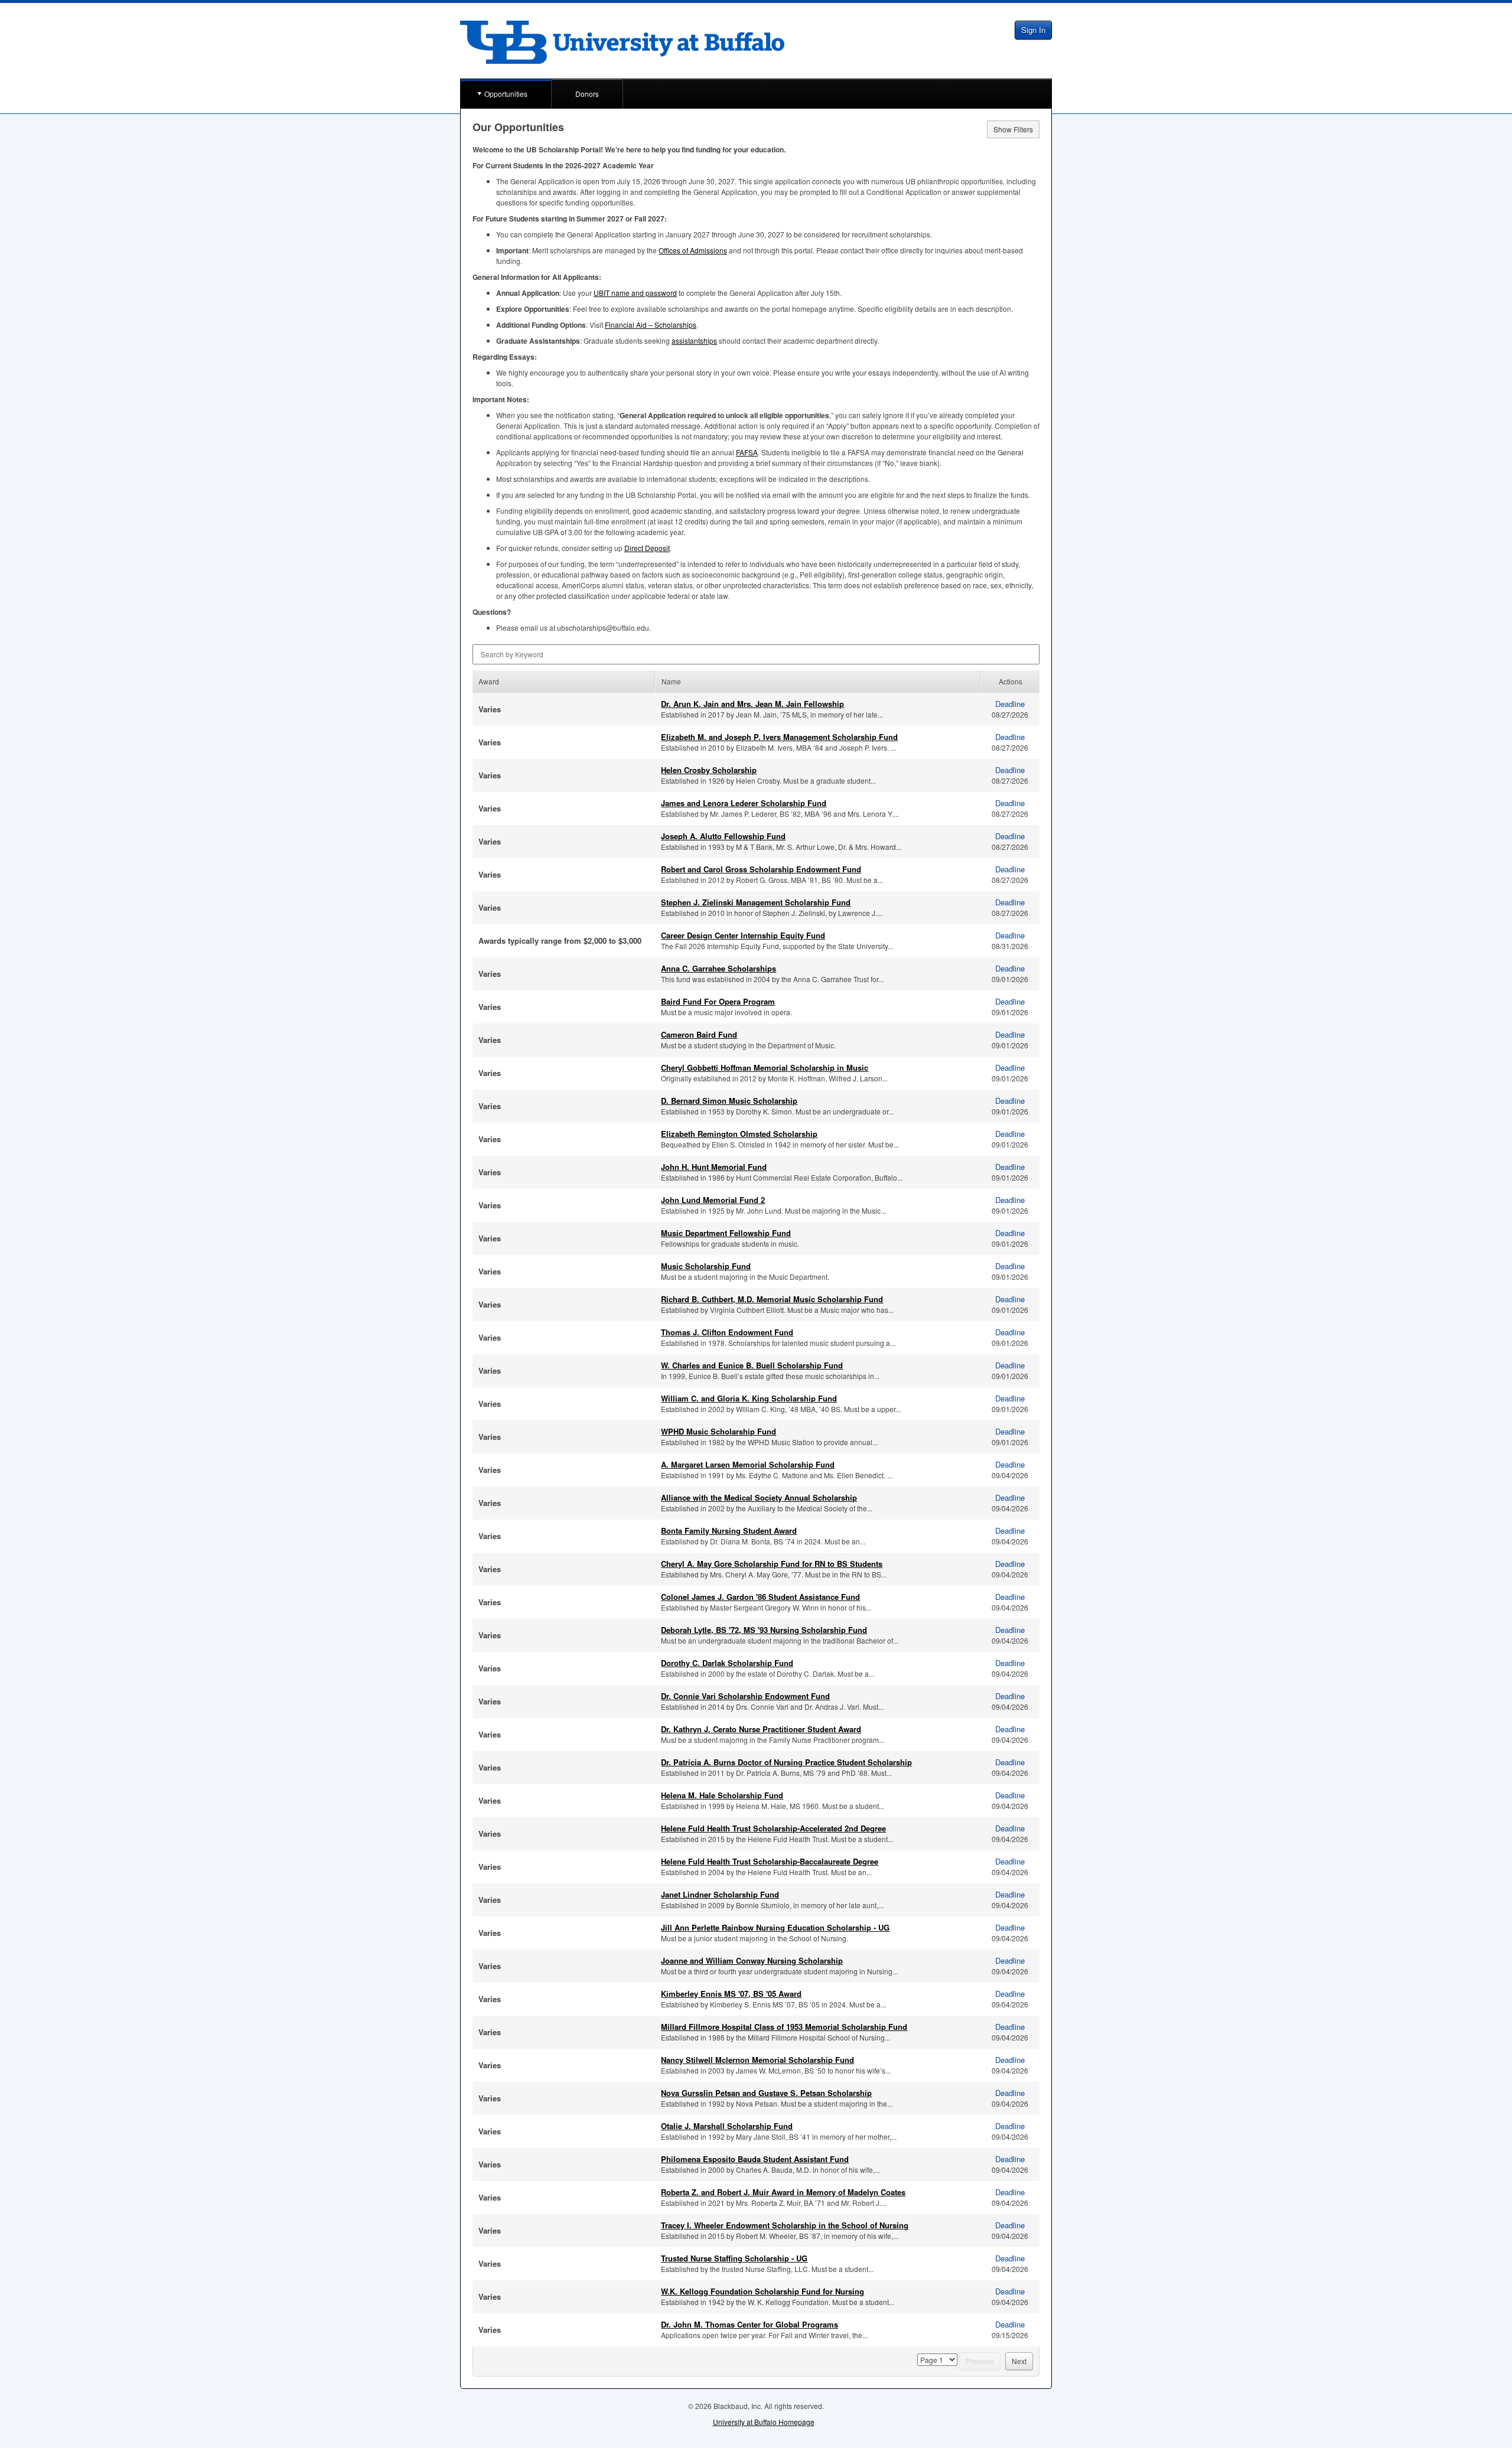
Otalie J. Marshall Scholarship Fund (727, 2126)
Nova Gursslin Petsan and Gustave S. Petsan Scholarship (766, 2093)
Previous (980, 2361)
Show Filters (1013, 129)
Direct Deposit (647, 548)
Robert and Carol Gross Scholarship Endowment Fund (761, 869)
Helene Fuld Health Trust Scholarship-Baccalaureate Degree (770, 1861)
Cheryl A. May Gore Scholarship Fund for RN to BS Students (772, 1564)
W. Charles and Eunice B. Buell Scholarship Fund (752, 1365)
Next (1019, 2361)
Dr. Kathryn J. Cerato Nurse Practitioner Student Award (761, 1729)
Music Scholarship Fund (706, 1266)
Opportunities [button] (506, 94)
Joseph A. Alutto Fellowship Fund (723, 836)
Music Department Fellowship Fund (726, 1233)
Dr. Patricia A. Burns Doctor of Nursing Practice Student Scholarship (786, 1762)
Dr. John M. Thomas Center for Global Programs (750, 2324)
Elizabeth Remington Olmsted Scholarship (739, 1134)
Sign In (1033, 30)
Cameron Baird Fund (699, 1034)
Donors (587, 94)
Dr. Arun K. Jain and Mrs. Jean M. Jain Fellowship (752, 704)
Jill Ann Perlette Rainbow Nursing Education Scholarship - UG (775, 1927)
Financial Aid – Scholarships (651, 325)
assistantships (694, 340)
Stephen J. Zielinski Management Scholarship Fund (756, 902)
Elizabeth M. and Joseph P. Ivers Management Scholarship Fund (779, 737)
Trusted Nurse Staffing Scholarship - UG (734, 2258)
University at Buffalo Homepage (764, 2422)
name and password (635, 293)
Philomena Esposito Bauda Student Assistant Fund (755, 2159)
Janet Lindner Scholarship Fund (720, 1894)
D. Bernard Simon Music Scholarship (729, 1101)
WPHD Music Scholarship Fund (718, 1431)
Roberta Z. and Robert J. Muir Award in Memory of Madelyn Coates (783, 2192)
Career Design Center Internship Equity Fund (743, 935)
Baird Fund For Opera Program (718, 1001)
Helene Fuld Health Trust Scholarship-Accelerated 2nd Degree (773, 1828)
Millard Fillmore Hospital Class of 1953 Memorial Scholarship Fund (784, 2027)
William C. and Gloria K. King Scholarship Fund (749, 1398)
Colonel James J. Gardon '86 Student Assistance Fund (760, 1597)
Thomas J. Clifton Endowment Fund (727, 1332)
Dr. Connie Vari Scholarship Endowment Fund (745, 1696)
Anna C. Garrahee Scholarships (718, 968)
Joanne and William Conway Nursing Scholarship (752, 1960)
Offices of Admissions (693, 250)
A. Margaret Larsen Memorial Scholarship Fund (748, 1464)
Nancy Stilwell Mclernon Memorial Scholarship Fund (757, 2060)
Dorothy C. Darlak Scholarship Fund (727, 1663)
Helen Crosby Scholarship (709, 770)
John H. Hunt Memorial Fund (714, 1167)
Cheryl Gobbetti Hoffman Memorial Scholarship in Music (765, 1067)
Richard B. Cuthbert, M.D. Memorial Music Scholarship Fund (772, 1299)
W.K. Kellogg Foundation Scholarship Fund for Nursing (762, 2291)
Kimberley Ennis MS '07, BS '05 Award (731, 1994)
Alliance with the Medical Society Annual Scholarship (759, 1497)
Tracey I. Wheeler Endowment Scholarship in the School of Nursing (785, 2225)
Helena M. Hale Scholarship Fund (722, 1795)
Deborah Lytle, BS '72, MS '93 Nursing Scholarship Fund (764, 1630)
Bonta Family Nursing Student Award (729, 1531)
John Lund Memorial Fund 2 (713, 1200)
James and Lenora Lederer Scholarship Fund (744, 803)
